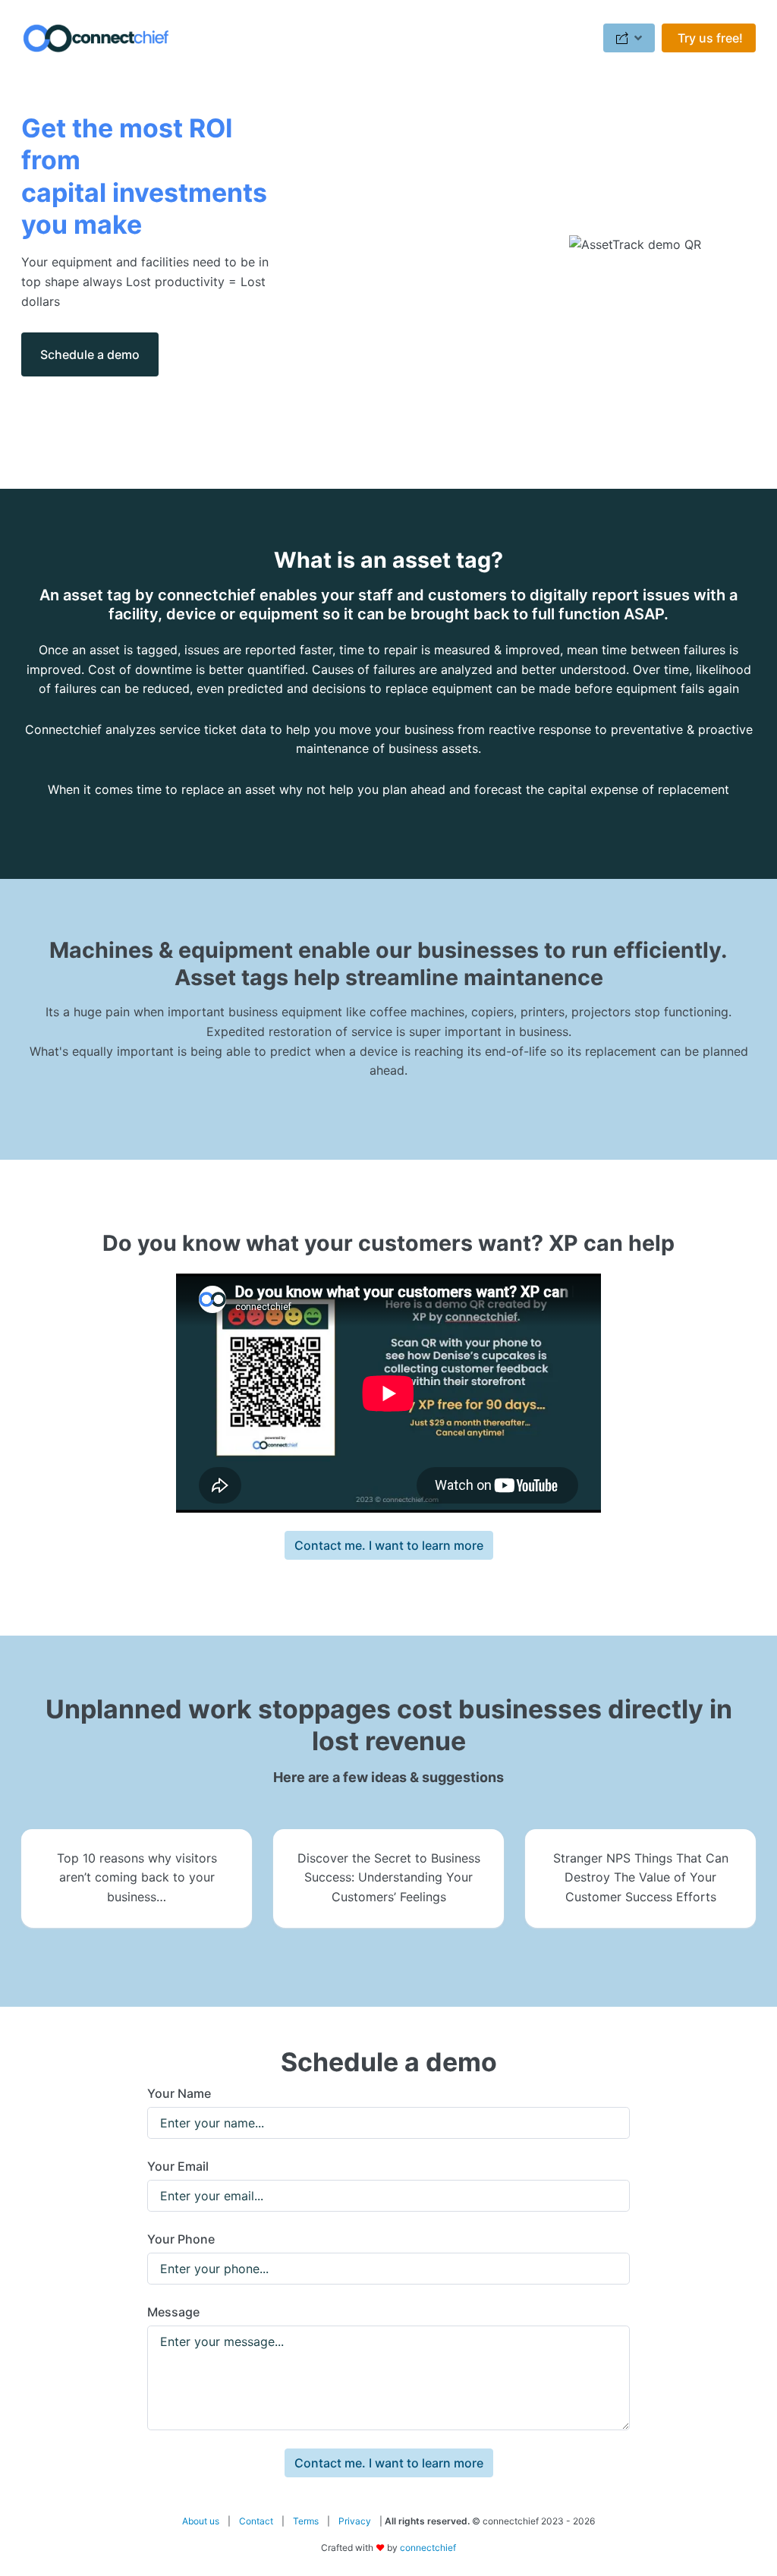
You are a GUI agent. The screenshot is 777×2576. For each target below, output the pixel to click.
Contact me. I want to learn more (389, 1545)
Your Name (179, 2093)
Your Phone (181, 2239)
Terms (306, 2521)
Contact (256, 2521)
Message (173, 2312)
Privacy (355, 2521)
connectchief (428, 2548)
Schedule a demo (90, 354)
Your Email (178, 2166)
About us (201, 2521)
